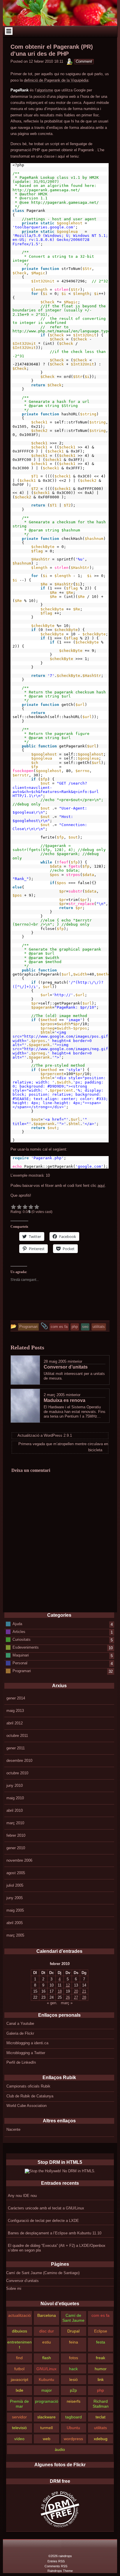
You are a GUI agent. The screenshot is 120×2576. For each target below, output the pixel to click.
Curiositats (22, 1639)
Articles (19, 1631)
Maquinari (21, 1655)
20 (76, 1991)
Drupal (73, 2331)
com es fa (100, 2315)
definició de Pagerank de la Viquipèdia (56, 80)
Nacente (13, 2129)
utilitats (100, 2428)
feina (74, 2342)
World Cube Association (27, 2106)
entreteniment (20, 2345)
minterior (75, 1361)
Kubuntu (46, 2379)
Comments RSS (56, 2566)
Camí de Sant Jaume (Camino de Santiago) (43, 2273)
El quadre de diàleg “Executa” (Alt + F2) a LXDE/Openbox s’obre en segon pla (57, 2248)
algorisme (45, 90)
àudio (60, 2449)
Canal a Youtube (20, 2024)
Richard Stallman (101, 2404)
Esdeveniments (26, 1647)
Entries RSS (56, 2561)
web (47, 2439)
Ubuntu (73, 2428)
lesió (74, 2379)
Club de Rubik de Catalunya (30, 2096)
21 (84, 1991)
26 (68, 1997)
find (19, 2358)
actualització (20, 2315)
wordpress (73, 2439)
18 (60, 1991)
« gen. (52, 2003)
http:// (63, 995)
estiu (47, 2342)
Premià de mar (19, 2404)
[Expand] (9, 31)
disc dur (47, 2331)
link (101, 2379)
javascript (20, 2379)
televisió (19, 2428)
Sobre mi (14, 2289)
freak (100, 2358)
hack (73, 2369)
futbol (19, 2369)
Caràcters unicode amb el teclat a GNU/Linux (46, 2208)
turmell (46, 2428)
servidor (19, 2417)
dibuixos (20, 2331)
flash (47, 2358)
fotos (74, 2358)
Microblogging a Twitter (26, 2053)
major (47, 2390)
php (100, 2390)
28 (84, 1997)
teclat (100, 2417)
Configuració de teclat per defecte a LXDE (43, 2221)
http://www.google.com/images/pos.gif (66, 1036)
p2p (73, 2390)
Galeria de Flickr (20, 2033)
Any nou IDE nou (22, 2196)
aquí (101, 1186)
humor (101, 2369)
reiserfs (74, 2401)
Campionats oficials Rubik (28, 2086)
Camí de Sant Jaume (73, 2318)
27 (76, 1997)
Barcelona (47, 2315)
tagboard (74, 2417)
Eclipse (101, 2331)
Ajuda (17, 1624)
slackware (46, 2417)
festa (101, 2342)
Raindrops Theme (60, 2571)
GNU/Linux (46, 2369)
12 (68, 1985)
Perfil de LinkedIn (21, 2062)
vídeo (19, 2439)
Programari (22, 1671)
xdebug (101, 2439)
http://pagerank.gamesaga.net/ (46, 190)
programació (47, 2401)
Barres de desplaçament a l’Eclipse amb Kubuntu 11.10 (55, 2233)
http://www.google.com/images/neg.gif (66, 1049)
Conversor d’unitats (22, 2281)
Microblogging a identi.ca (27, 2043)
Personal (20, 1663)
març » (67, 2003)
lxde (20, 2390)
